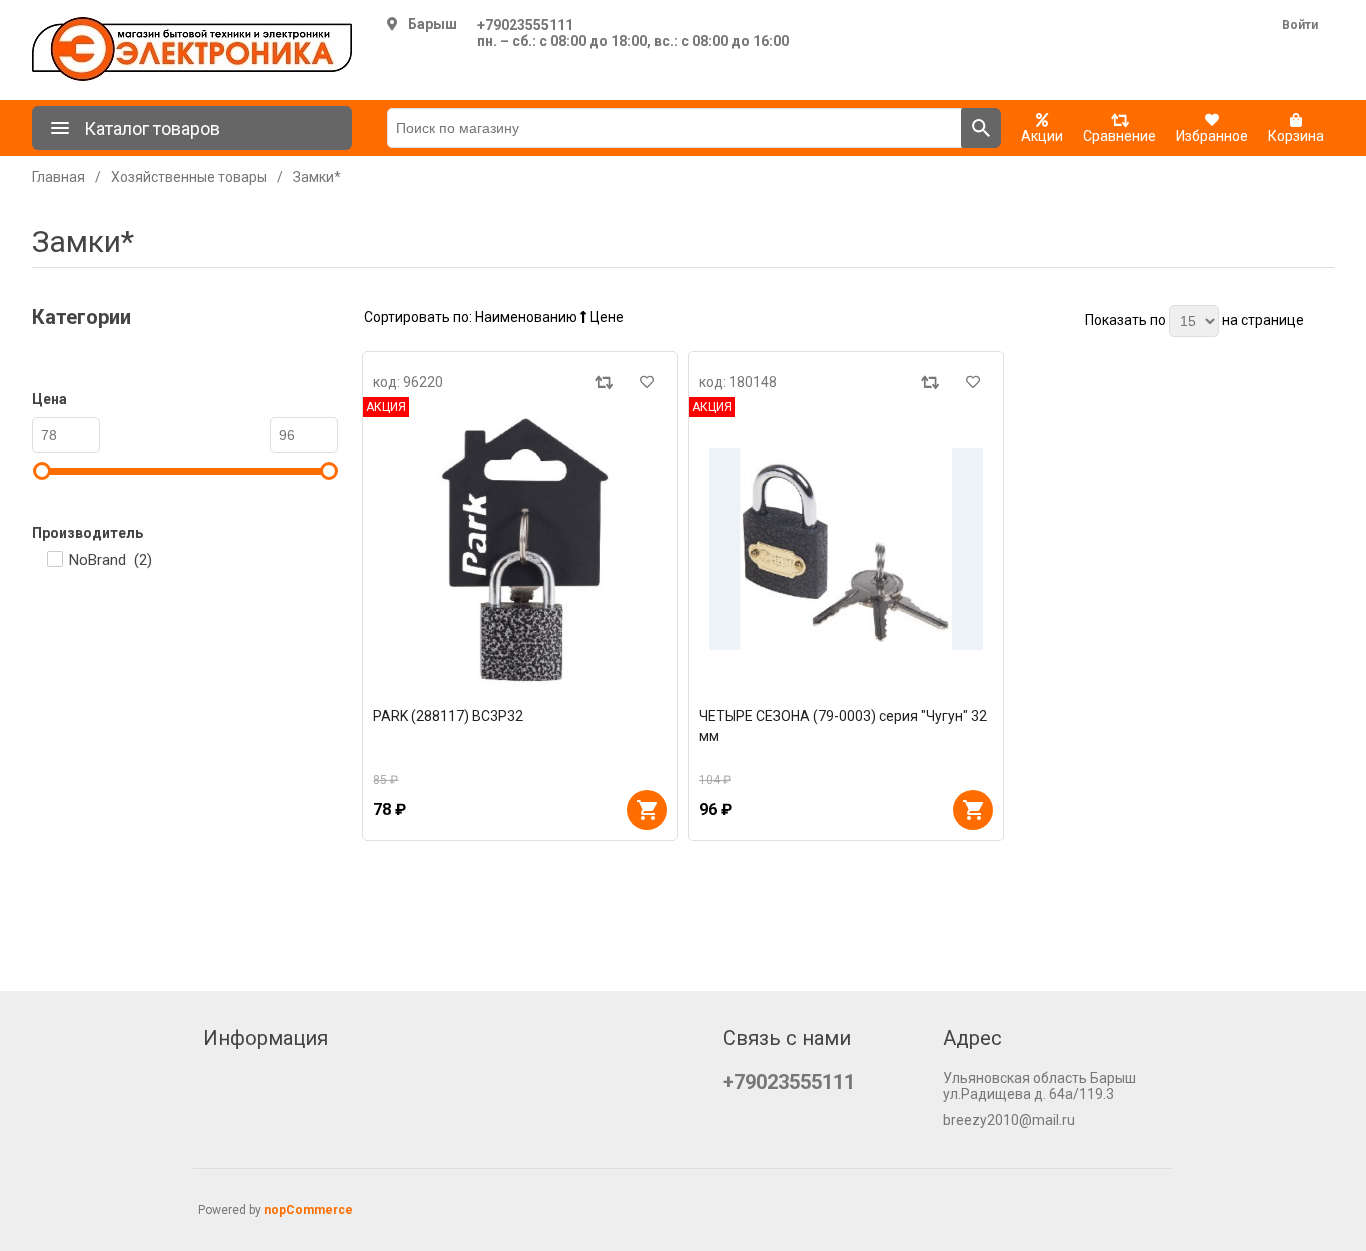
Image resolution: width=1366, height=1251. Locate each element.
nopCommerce (308, 1210)
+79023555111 (525, 25)
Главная (58, 177)
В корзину (647, 810)
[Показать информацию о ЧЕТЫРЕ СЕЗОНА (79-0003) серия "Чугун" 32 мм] (846, 549)
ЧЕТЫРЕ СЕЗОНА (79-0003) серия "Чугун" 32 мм (843, 726)
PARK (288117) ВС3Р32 (448, 716)
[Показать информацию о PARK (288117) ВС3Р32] (520, 549)
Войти (1300, 25)
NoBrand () (110, 560)
